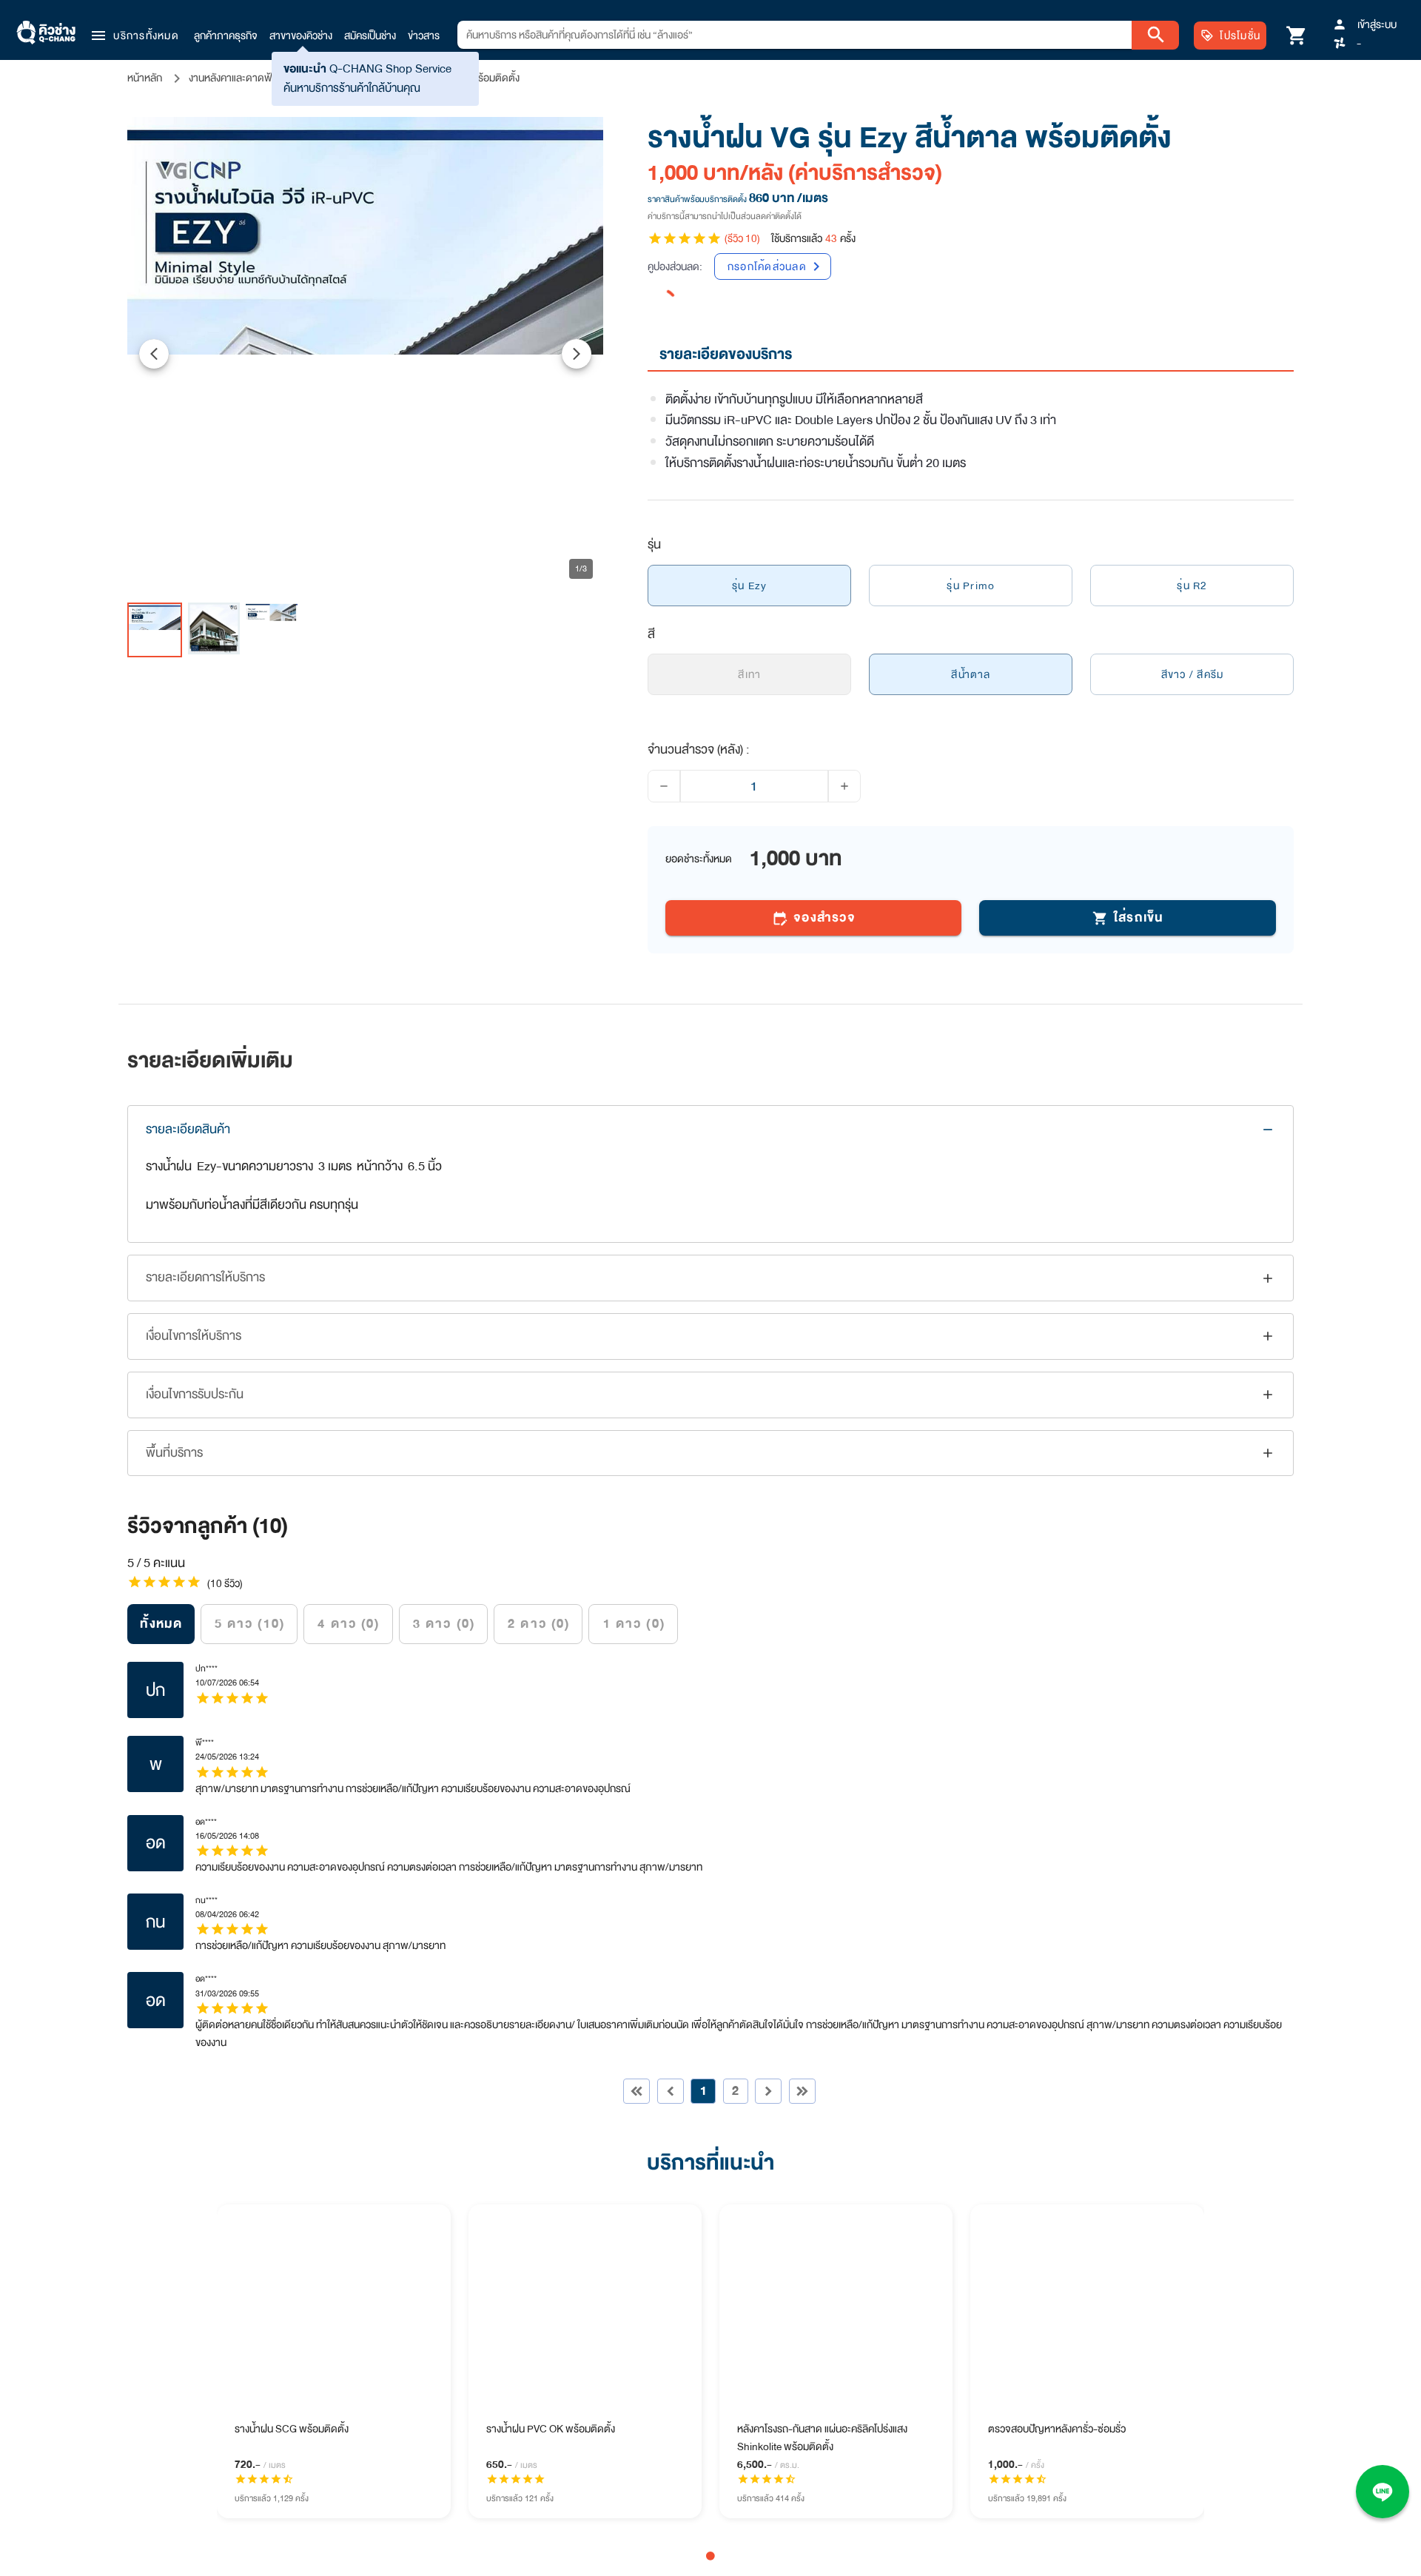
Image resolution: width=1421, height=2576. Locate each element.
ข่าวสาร (424, 36)
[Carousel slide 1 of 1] (710, 2556)
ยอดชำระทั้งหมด (699, 859)
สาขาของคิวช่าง (301, 36)
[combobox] (795, 35)
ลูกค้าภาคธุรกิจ (226, 36)
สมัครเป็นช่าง (370, 36)
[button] (134, 36)
